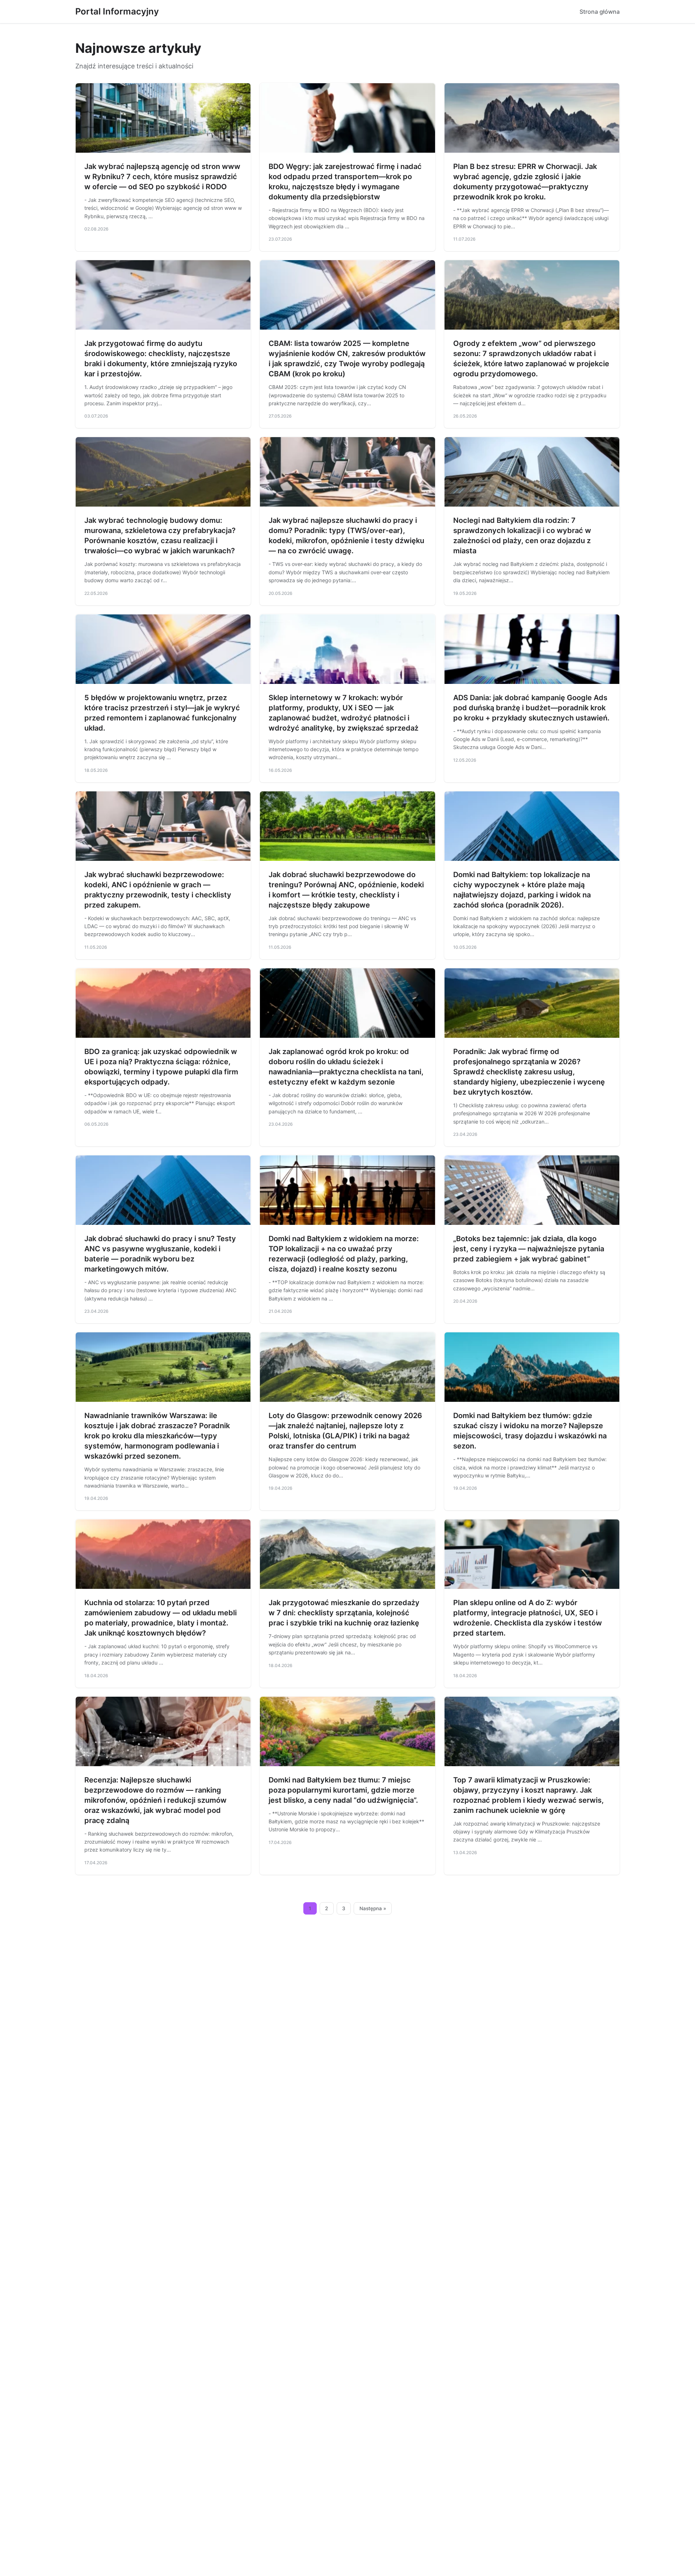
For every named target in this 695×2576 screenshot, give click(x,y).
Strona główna (600, 12)
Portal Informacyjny (117, 11)
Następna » (373, 1908)
